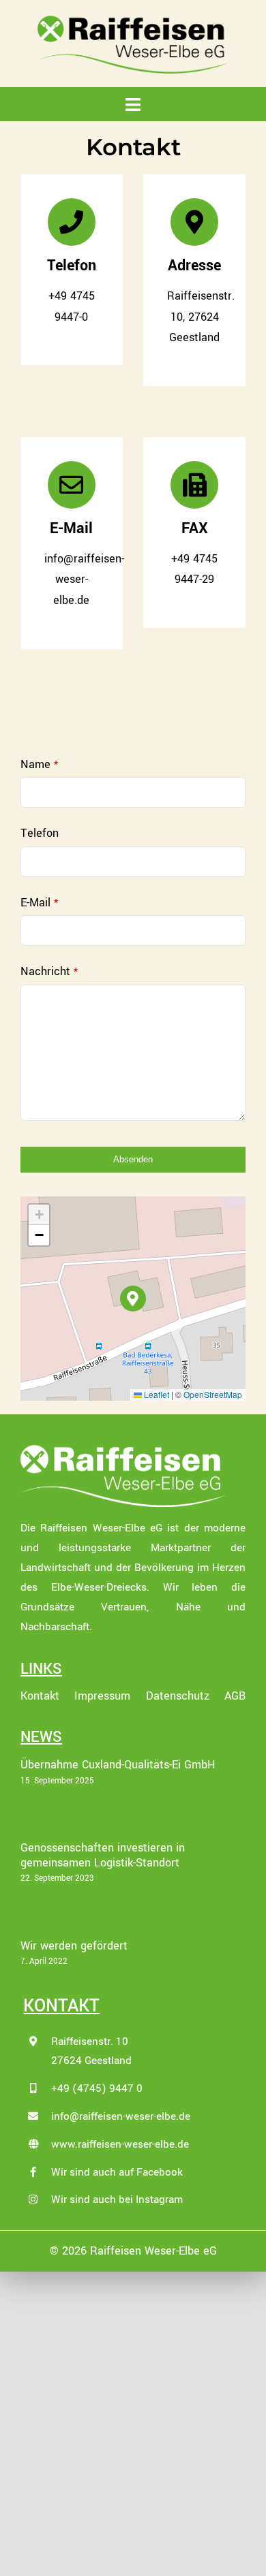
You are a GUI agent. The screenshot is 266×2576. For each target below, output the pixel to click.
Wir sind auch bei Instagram (117, 2199)
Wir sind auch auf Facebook (117, 2172)
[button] (133, 1299)
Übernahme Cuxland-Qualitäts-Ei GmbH (118, 1765)
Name (39, 764)
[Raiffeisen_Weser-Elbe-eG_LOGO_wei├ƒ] (123, 1449)
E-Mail (39, 903)
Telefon (40, 833)
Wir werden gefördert (74, 1946)
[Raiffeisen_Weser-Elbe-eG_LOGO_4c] (133, 19)
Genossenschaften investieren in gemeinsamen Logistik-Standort (103, 1855)
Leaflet (156, 1394)
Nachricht (49, 971)
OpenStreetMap (213, 1394)
